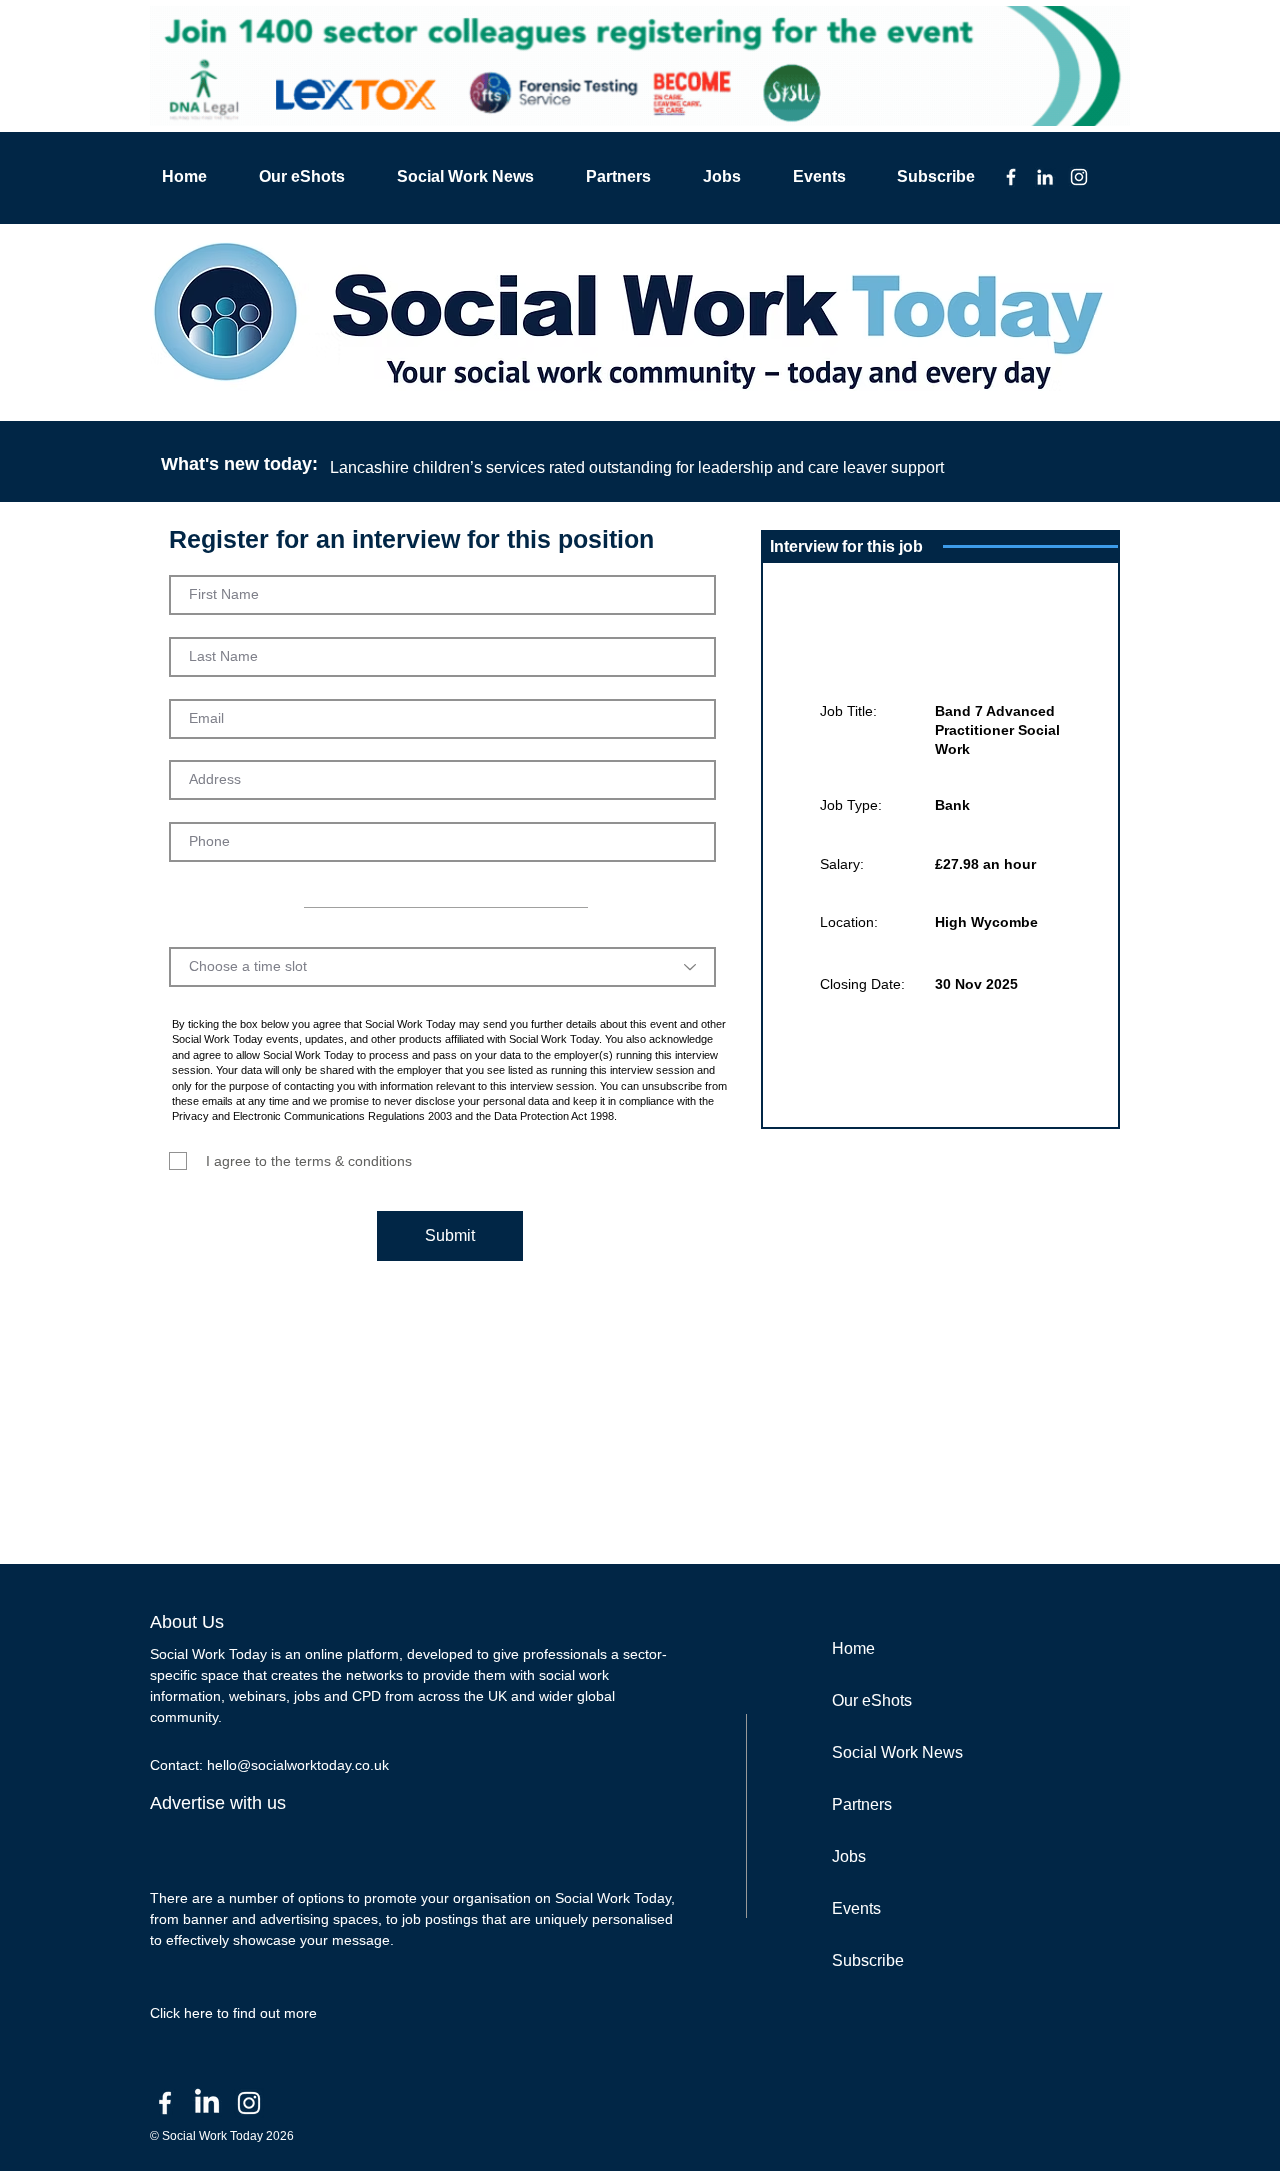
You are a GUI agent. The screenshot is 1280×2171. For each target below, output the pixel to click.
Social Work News (897, 1752)
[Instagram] (1079, 177)
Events (856, 1908)
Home (853, 1648)
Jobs (849, 1856)
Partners (862, 1804)
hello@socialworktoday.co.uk (298, 1765)
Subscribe (868, 1960)
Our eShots (872, 1700)
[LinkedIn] (1045, 177)
